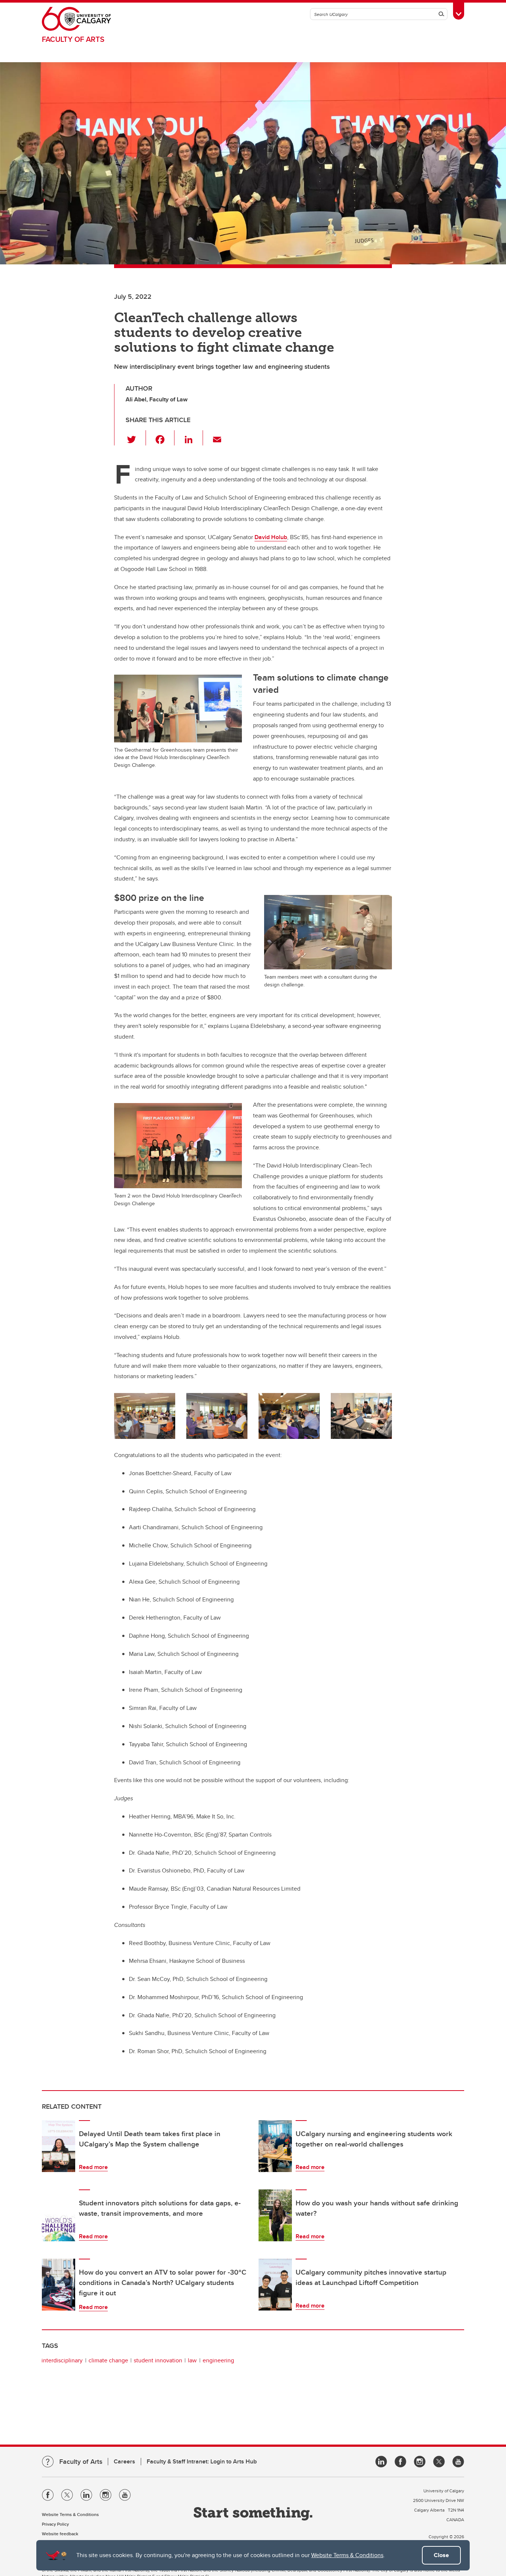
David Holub (271, 537)
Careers (124, 2461)
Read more (93, 2167)
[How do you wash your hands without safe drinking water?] (275, 2215)
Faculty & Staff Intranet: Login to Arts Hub (202, 2461)
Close (441, 2555)
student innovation (158, 2360)
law (192, 2360)
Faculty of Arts (73, 39)
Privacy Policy (55, 2524)
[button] (136, 438)
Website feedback (60, 2534)
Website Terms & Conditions (347, 2555)
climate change (108, 2360)
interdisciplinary (62, 2360)
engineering (218, 2360)
